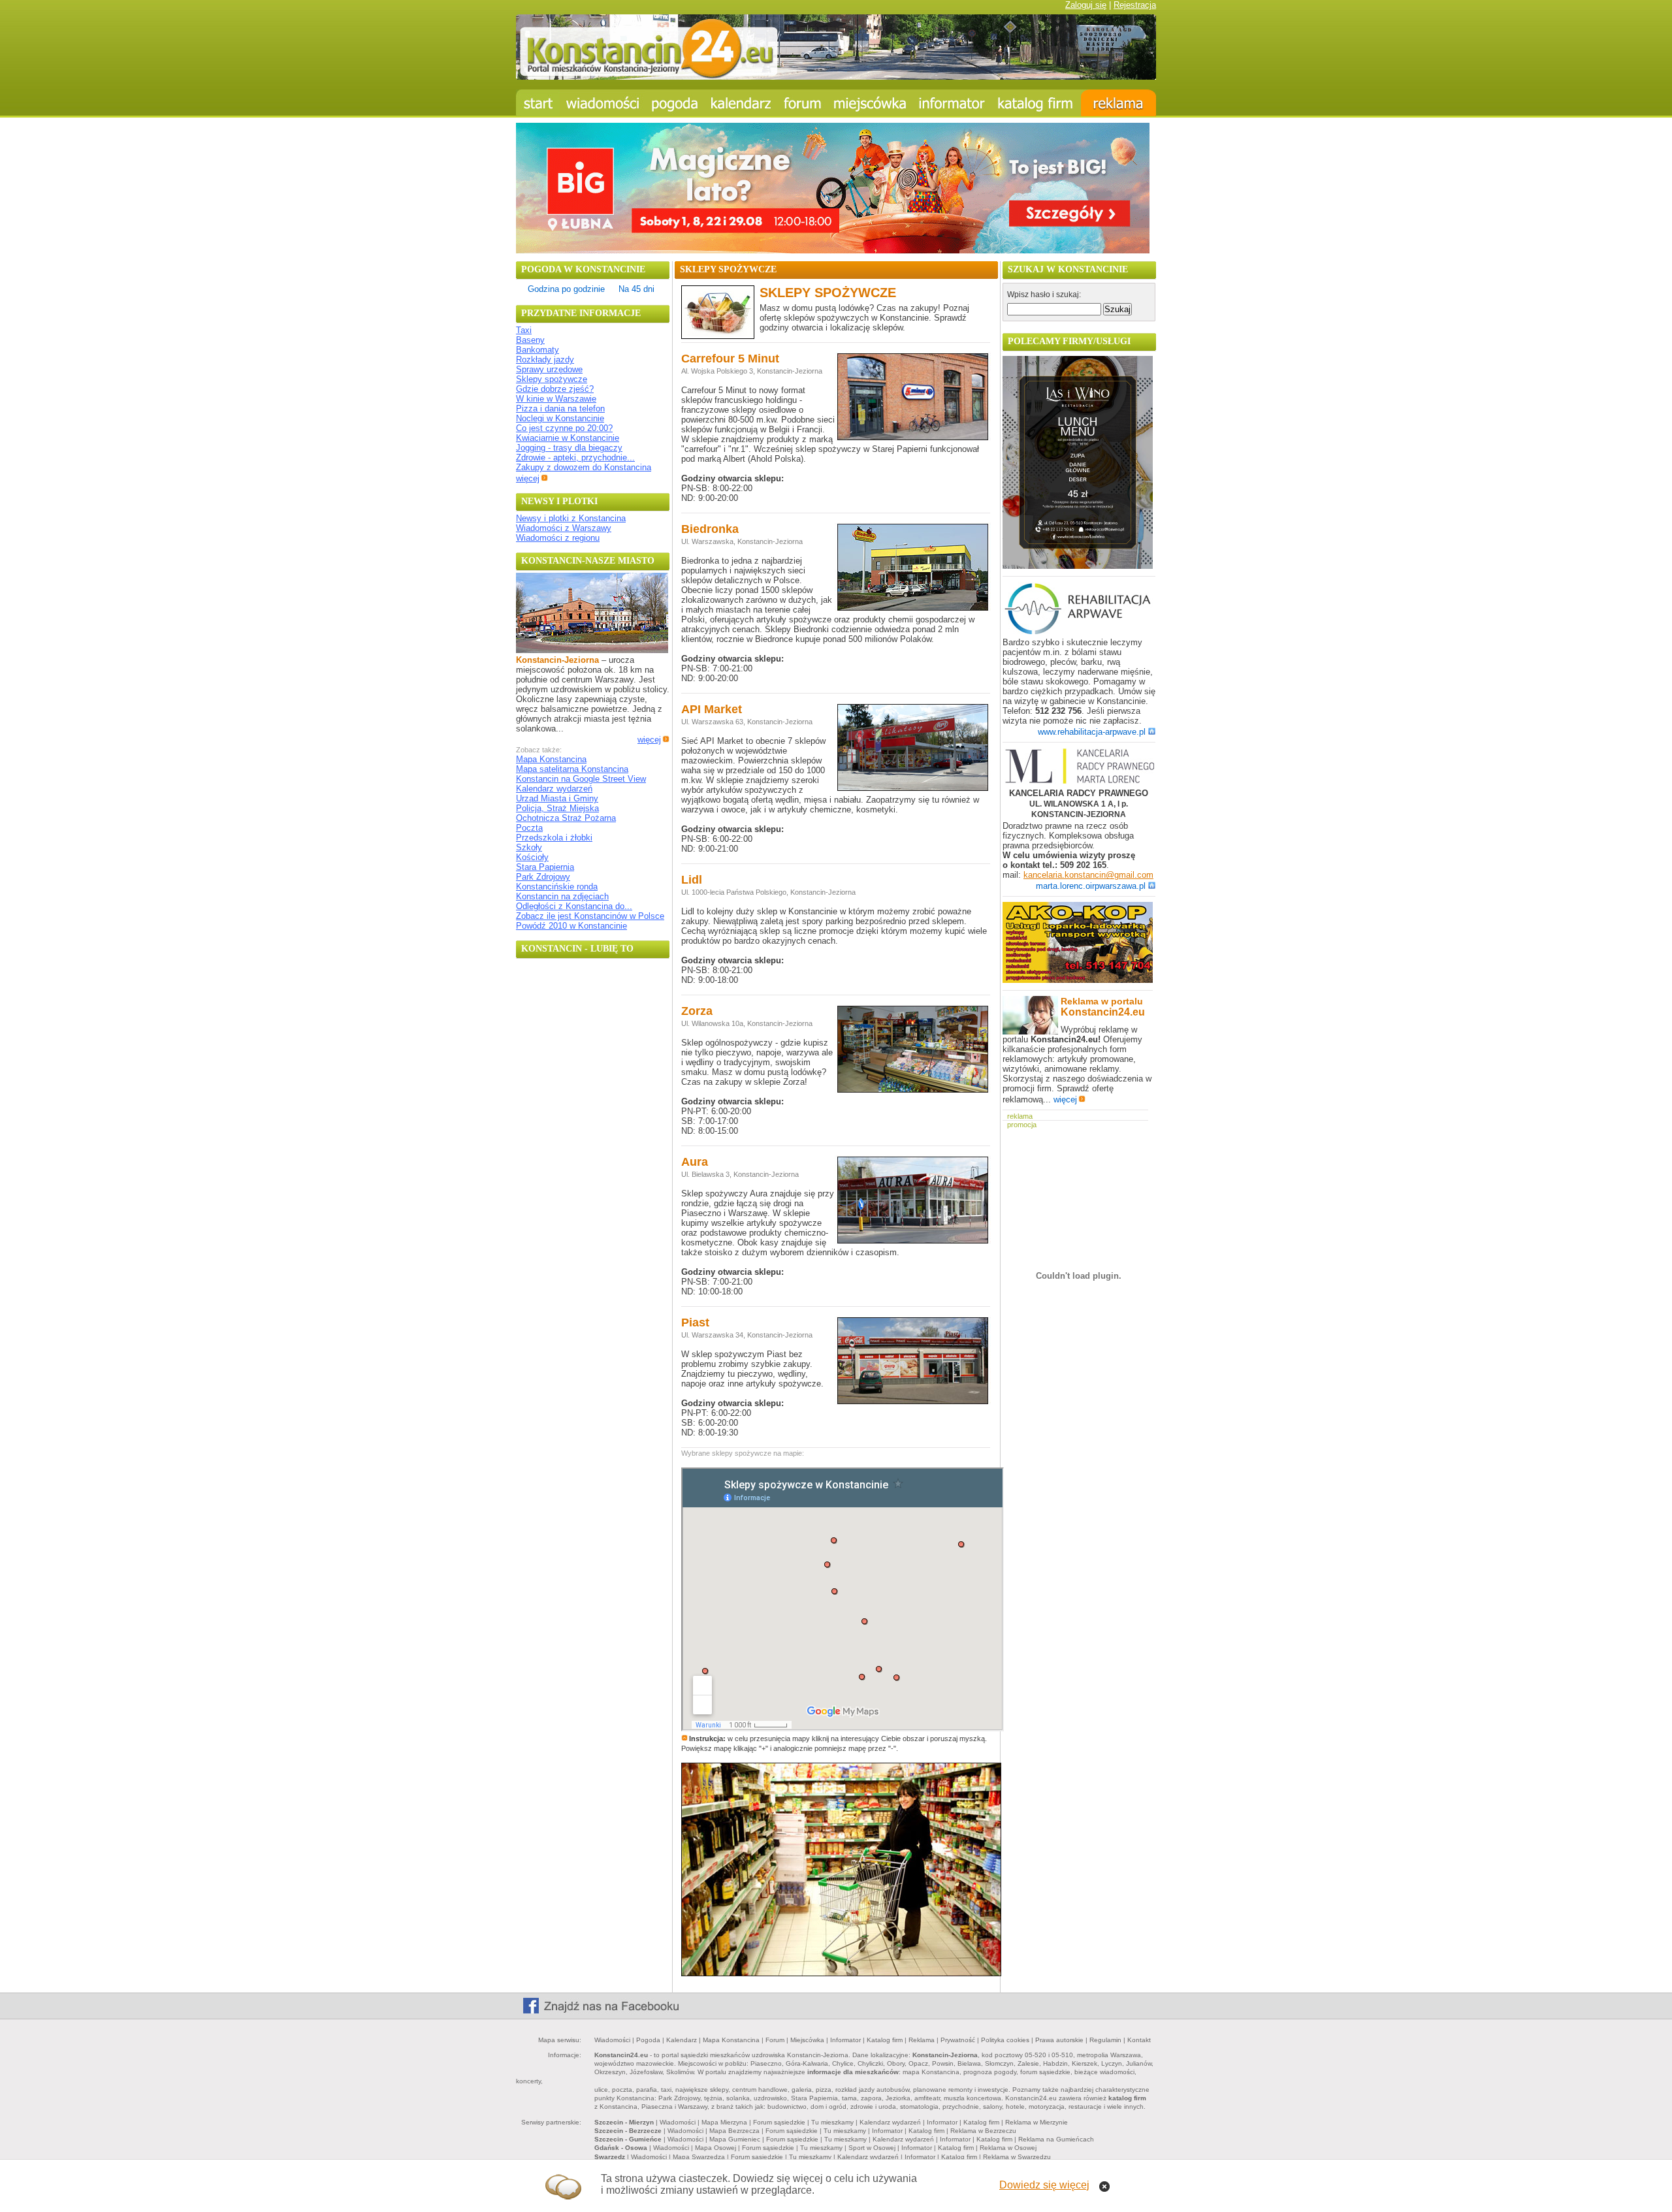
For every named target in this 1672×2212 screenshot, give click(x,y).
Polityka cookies (1005, 2040)
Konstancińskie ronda (557, 887)
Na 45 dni (636, 289)
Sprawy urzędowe (549, 369)
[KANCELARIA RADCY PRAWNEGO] (1079, 767)
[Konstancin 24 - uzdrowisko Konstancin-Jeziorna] (870, 103)
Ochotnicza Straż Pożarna (566, 818)
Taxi (524, 330)
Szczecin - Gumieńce (628, 2139)
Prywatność (958, 2040)
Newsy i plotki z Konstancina (571, 518)
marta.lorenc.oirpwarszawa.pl (1091, 886)
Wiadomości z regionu (558, 538)
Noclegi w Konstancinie (560, 418)
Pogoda (648, 2040)
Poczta (529, 828)
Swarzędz (610, 2157)
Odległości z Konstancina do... (574, 906)
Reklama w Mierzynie (1037, 2122)
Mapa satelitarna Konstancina (572, 769)
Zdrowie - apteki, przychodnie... (575, 457)
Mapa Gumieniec (735, 2139)
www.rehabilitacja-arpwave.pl (1092, 732)
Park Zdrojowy (543, 877)
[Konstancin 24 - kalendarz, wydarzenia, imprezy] (741, 103)
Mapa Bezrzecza (734, 2131)
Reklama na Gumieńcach (1056, 2139)
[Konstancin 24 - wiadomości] (603, 103)
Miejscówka (807, 2040)
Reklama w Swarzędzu (1017, 2157)
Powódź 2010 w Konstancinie (571, 926)
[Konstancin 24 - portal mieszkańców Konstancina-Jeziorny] (836, 77)
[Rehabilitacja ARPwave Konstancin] (1078, 633)
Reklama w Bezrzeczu (983, 2131)
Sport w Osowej (872, 2148)
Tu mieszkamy (832, 2122)
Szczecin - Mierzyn (624, 2122)
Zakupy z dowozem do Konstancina (584, 467)
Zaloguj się (1086, 5)
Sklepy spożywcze (552, 379)
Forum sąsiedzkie (779, 2122)
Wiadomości (612, 2040)
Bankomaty (538, 350)
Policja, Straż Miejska (557, 808)
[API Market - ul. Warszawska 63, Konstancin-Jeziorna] (913, 789)
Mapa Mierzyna (724, 2122)
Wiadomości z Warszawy (564, 528)
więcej (528, 478)
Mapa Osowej (715, 2148)
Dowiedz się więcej (1044, 2185)
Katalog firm (885, 2040)
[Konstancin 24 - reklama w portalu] (1118, 103)
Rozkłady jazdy (545, 360)
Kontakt (1139, 2040)
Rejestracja (1135, 5)
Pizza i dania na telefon (560, 409)
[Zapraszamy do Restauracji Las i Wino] (1078, 566)
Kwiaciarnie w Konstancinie (568, 438)
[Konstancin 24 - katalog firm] (1036, 103)
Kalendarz (682, 2040)
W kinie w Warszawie (556, 399)
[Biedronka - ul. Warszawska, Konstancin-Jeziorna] (913, 609)
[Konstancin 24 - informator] (952, 103)
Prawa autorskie (1059, 2040)
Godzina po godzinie (566, 289)
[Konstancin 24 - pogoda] (675, 103)
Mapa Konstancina (551, 759)
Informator (845, 2040)
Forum (775, 2040)
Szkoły (529, 847)
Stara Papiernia (545, 867)
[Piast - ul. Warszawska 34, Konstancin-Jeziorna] (913, 1403)
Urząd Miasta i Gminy (557, 798)
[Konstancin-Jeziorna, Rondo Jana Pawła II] (592, 650)
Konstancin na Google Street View (581, 779)
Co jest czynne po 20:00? (564, 428)
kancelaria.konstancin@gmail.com (1088, 875)
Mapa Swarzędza (699, 2157)
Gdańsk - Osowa (621, 2148)
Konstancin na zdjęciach (562, 896)
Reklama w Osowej (1008, 2148)
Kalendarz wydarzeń (554, 789)
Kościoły (532, 857)
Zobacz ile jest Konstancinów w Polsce (590, 916)
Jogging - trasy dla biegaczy (569, 448)
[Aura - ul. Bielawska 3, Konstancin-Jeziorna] (913, 1242)
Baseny (530, 340)
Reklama (922, 2040)
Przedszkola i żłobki (554, 838)
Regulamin (1105, 2040)
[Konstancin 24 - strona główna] (538, 103)
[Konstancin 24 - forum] (803, 103)
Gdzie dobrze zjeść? (555, 389)
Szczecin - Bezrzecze (628, 2131)
